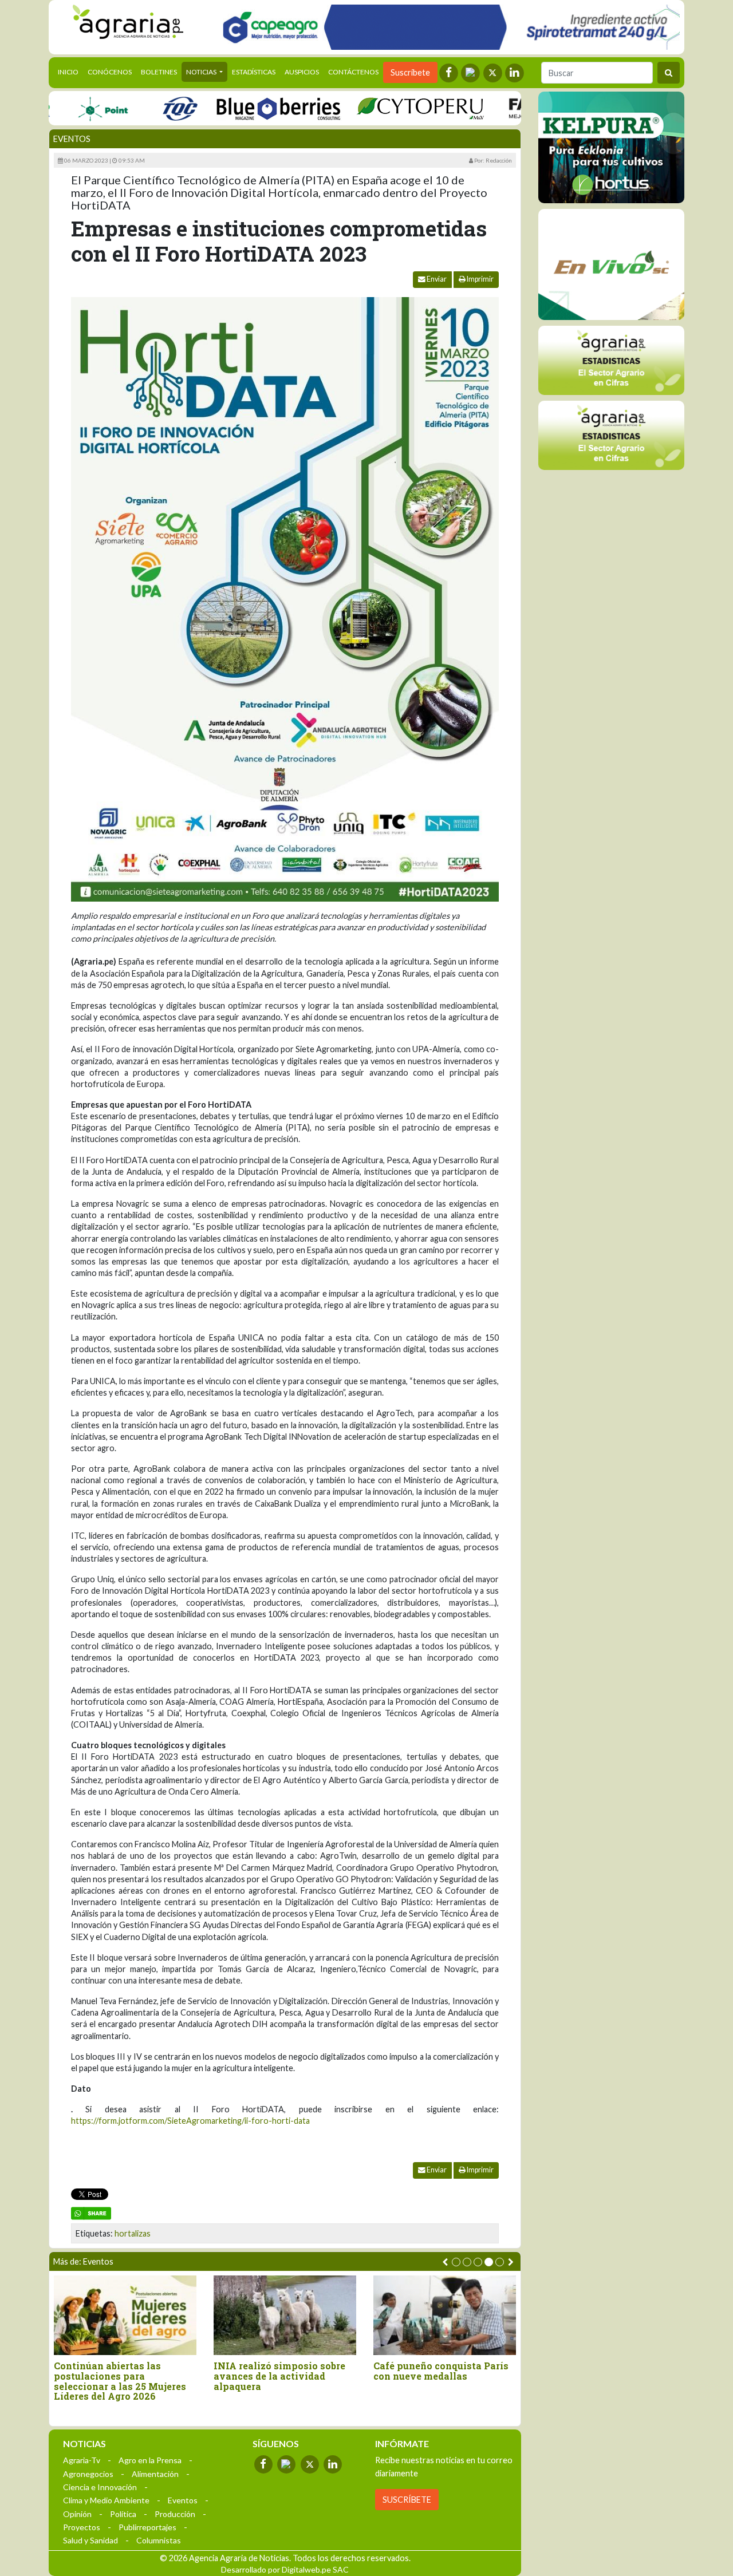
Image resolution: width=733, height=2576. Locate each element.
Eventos (72, 139)
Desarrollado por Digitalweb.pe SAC (285, 2569)
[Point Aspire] (447, 27)
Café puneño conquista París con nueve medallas (184, 2371)
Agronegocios (88, 2474)
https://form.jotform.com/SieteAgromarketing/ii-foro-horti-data (190, 2121)
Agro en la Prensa (150, 2460)
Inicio (70, 72)
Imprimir (480, 279)
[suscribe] (611, 435)
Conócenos (110, 72)
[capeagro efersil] (611, 264)
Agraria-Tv (82, 2460)
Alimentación (155, 2474)
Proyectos (82, 2527)
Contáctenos (353, 72)
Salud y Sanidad (90, 2540)
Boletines (159, 72)
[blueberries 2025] (242, 108)
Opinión (77, 2514)
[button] (456, 2262)
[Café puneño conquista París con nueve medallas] (188, 2315)
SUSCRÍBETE (407, 2500)
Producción (175, 2514)
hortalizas (133, 2233)
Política (123, 2514)
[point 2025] (66, 108)
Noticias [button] (202, 72)
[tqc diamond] (611, 147)
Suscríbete (410, 72)
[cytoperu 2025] (384, 108)
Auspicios (302, 72)
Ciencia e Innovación (100, 2487)
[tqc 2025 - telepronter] (143, 108)
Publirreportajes (147, 2527)
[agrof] (611, 360)
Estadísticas (254, 72)
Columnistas (159, 2540)
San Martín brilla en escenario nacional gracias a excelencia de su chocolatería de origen (508, 2376)
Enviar (436, 279)
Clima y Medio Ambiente (106, 2500)
